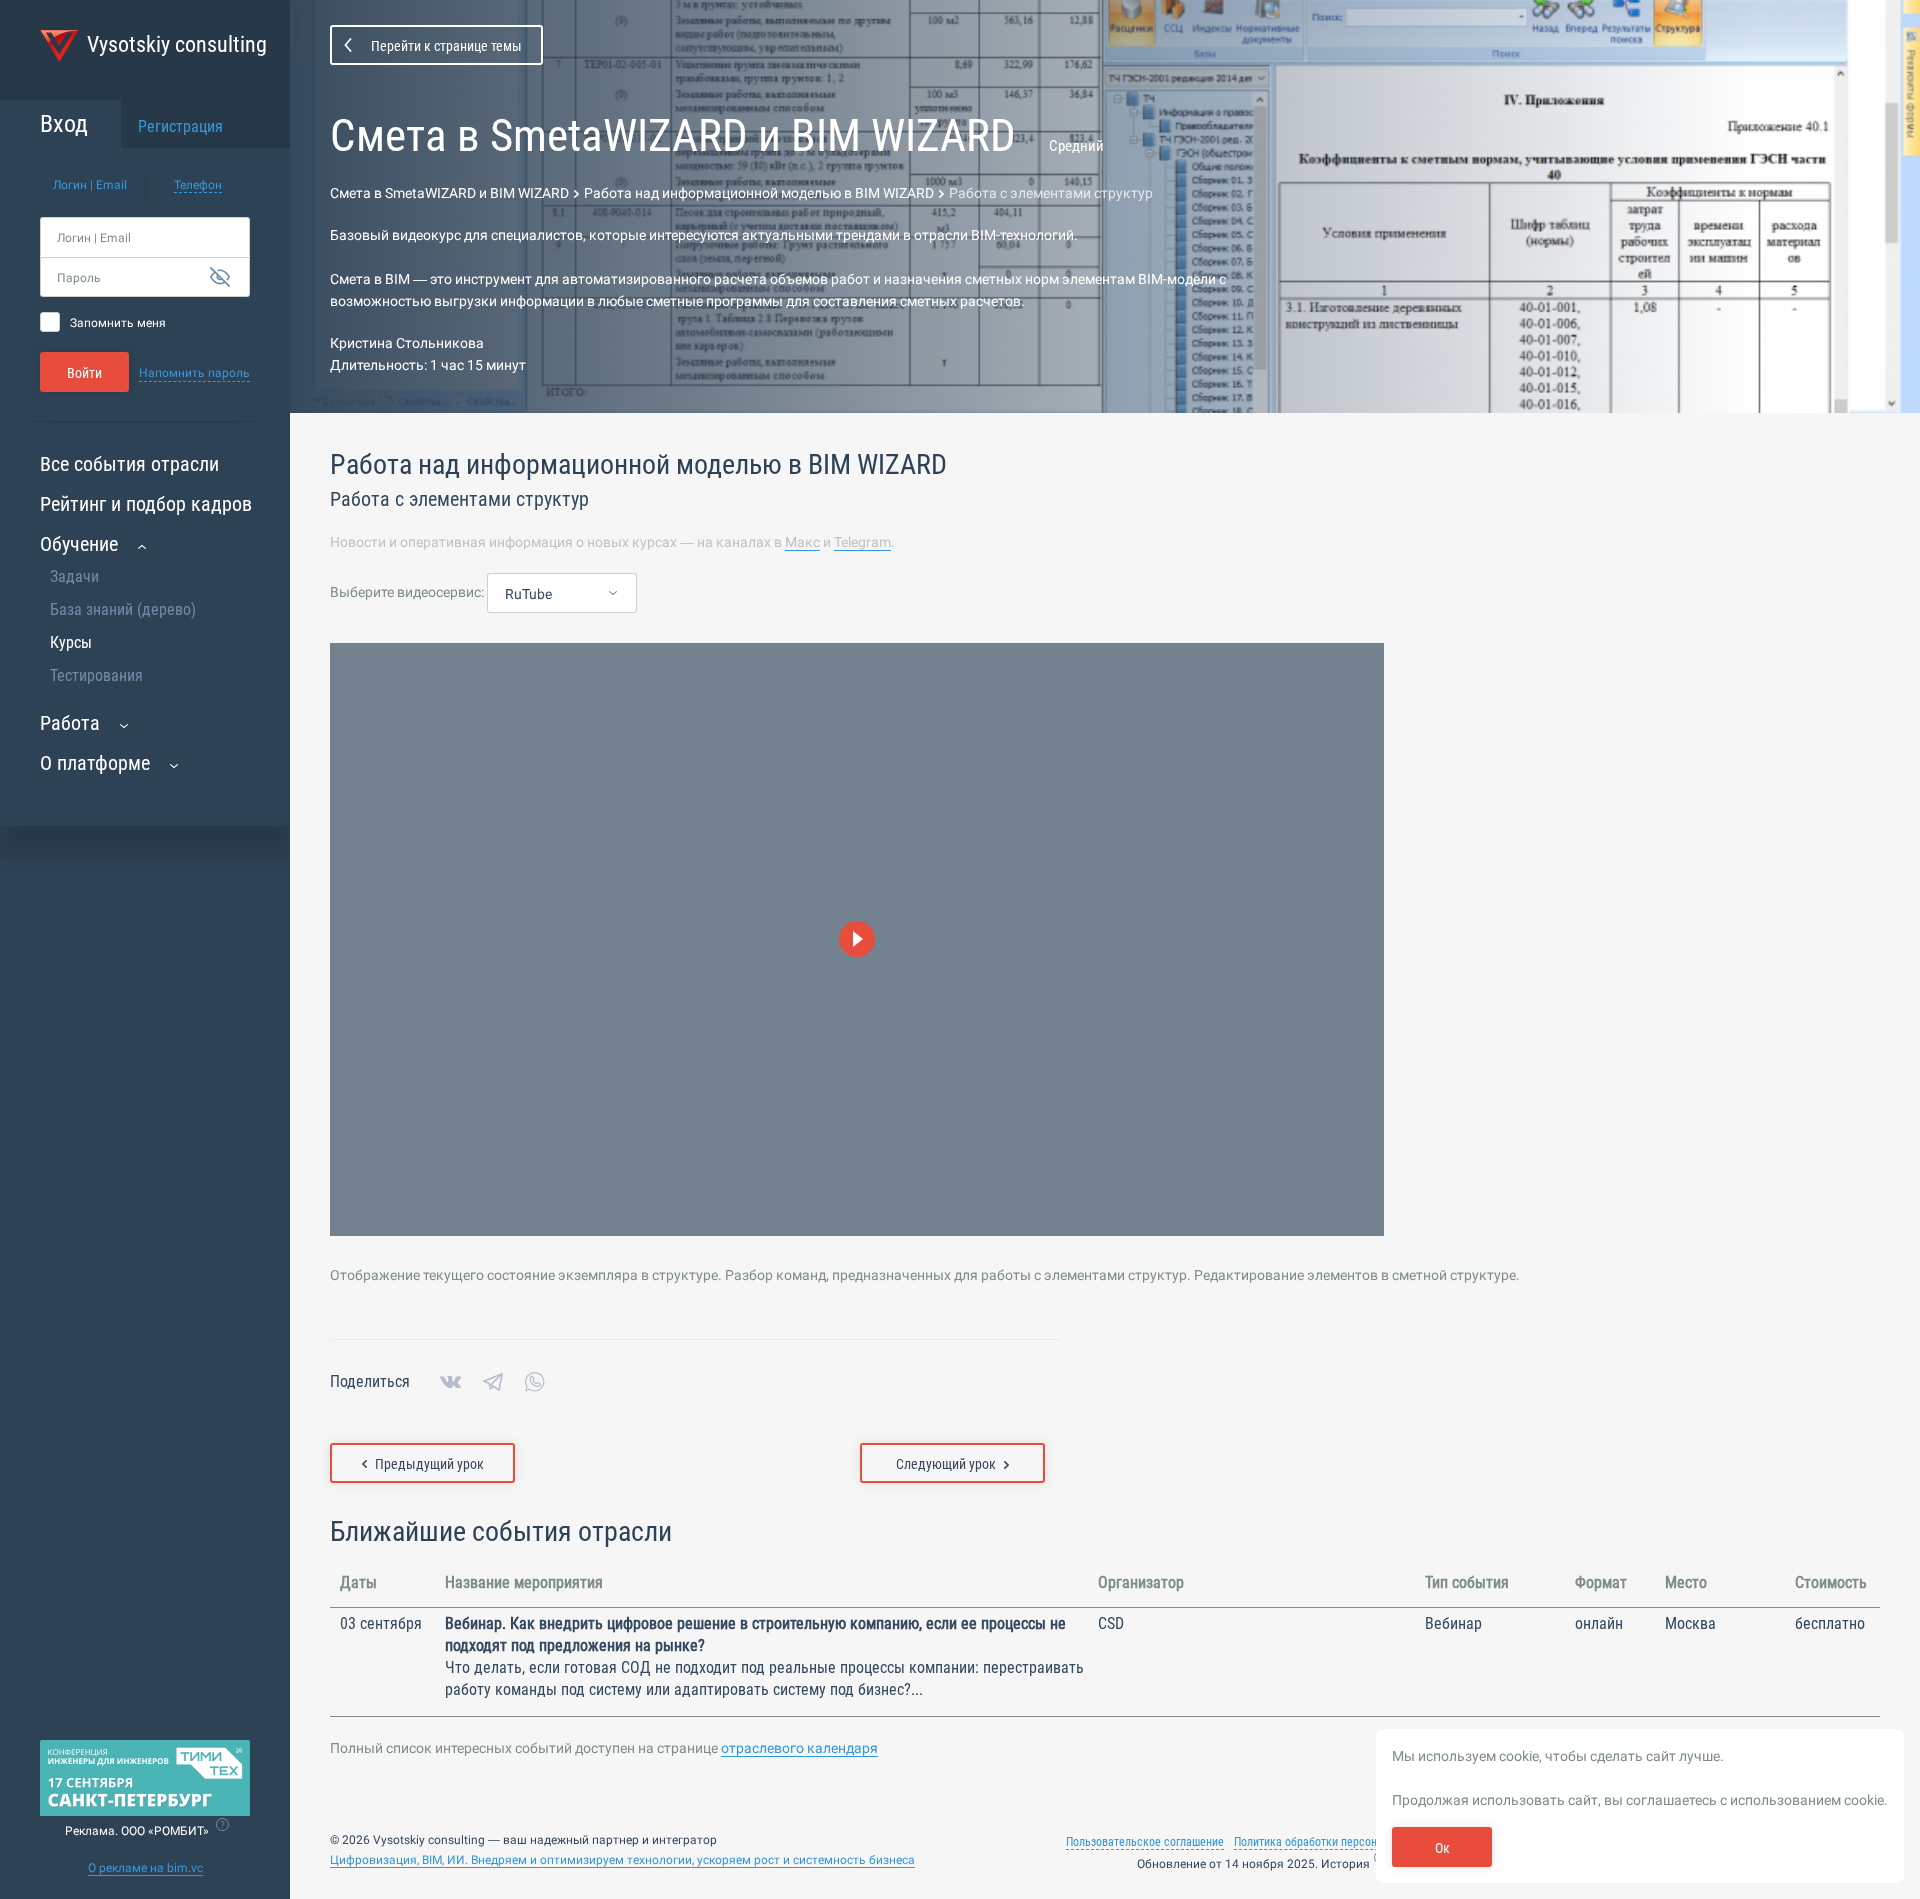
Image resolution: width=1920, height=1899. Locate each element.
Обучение (79, 544)
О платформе (95, 763)
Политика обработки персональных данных (1344, 1842)
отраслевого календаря (799, 1748)
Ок (1442, 1848)
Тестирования (96, 675)
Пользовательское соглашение (1145, 1842)
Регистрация (180, 126)
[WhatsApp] (535, 1382)
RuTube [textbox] (528, 594)
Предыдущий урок (429, 1464)
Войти (84, 373)
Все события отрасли (129, 464)
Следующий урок (946, 1464)
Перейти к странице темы (446, 46)
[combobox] (562, 594)
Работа (70, 723)
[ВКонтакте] (450, 1382)
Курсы (71, 642)
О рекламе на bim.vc (145, 1868)
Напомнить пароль (194, 373)
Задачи (74, 576)
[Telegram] (493, 1382)
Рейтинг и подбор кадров (146, 504)
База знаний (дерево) (123, 609)
